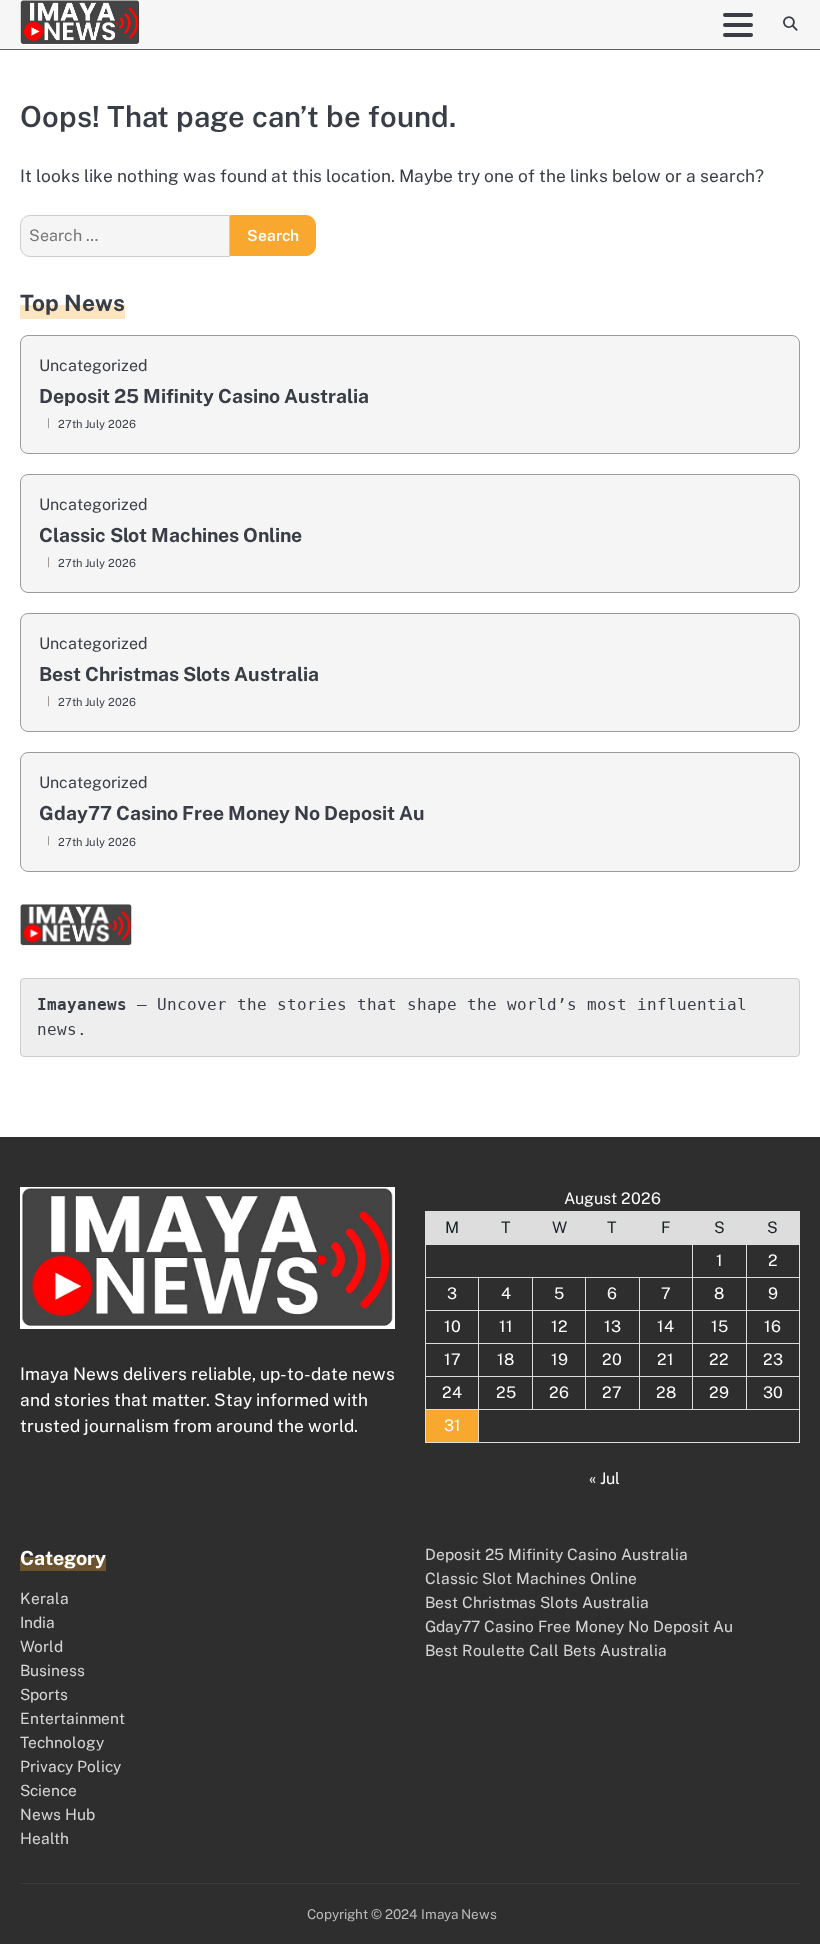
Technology (62, 1742)
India (37, 1622)
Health (44, 1838)
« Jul (604, 1478)
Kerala (44, 1598)
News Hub (57, 1814)
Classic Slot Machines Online (170, 535)
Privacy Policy (70, 1766)
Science (48, 1790)
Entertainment (72, 1718)
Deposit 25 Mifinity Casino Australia (204, 396)
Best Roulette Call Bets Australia (546, 1650)
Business (52, 1670)
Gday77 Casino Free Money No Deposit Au (232, 813)
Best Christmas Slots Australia (179, 674)
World (41, 1646)
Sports (44, 1694)
